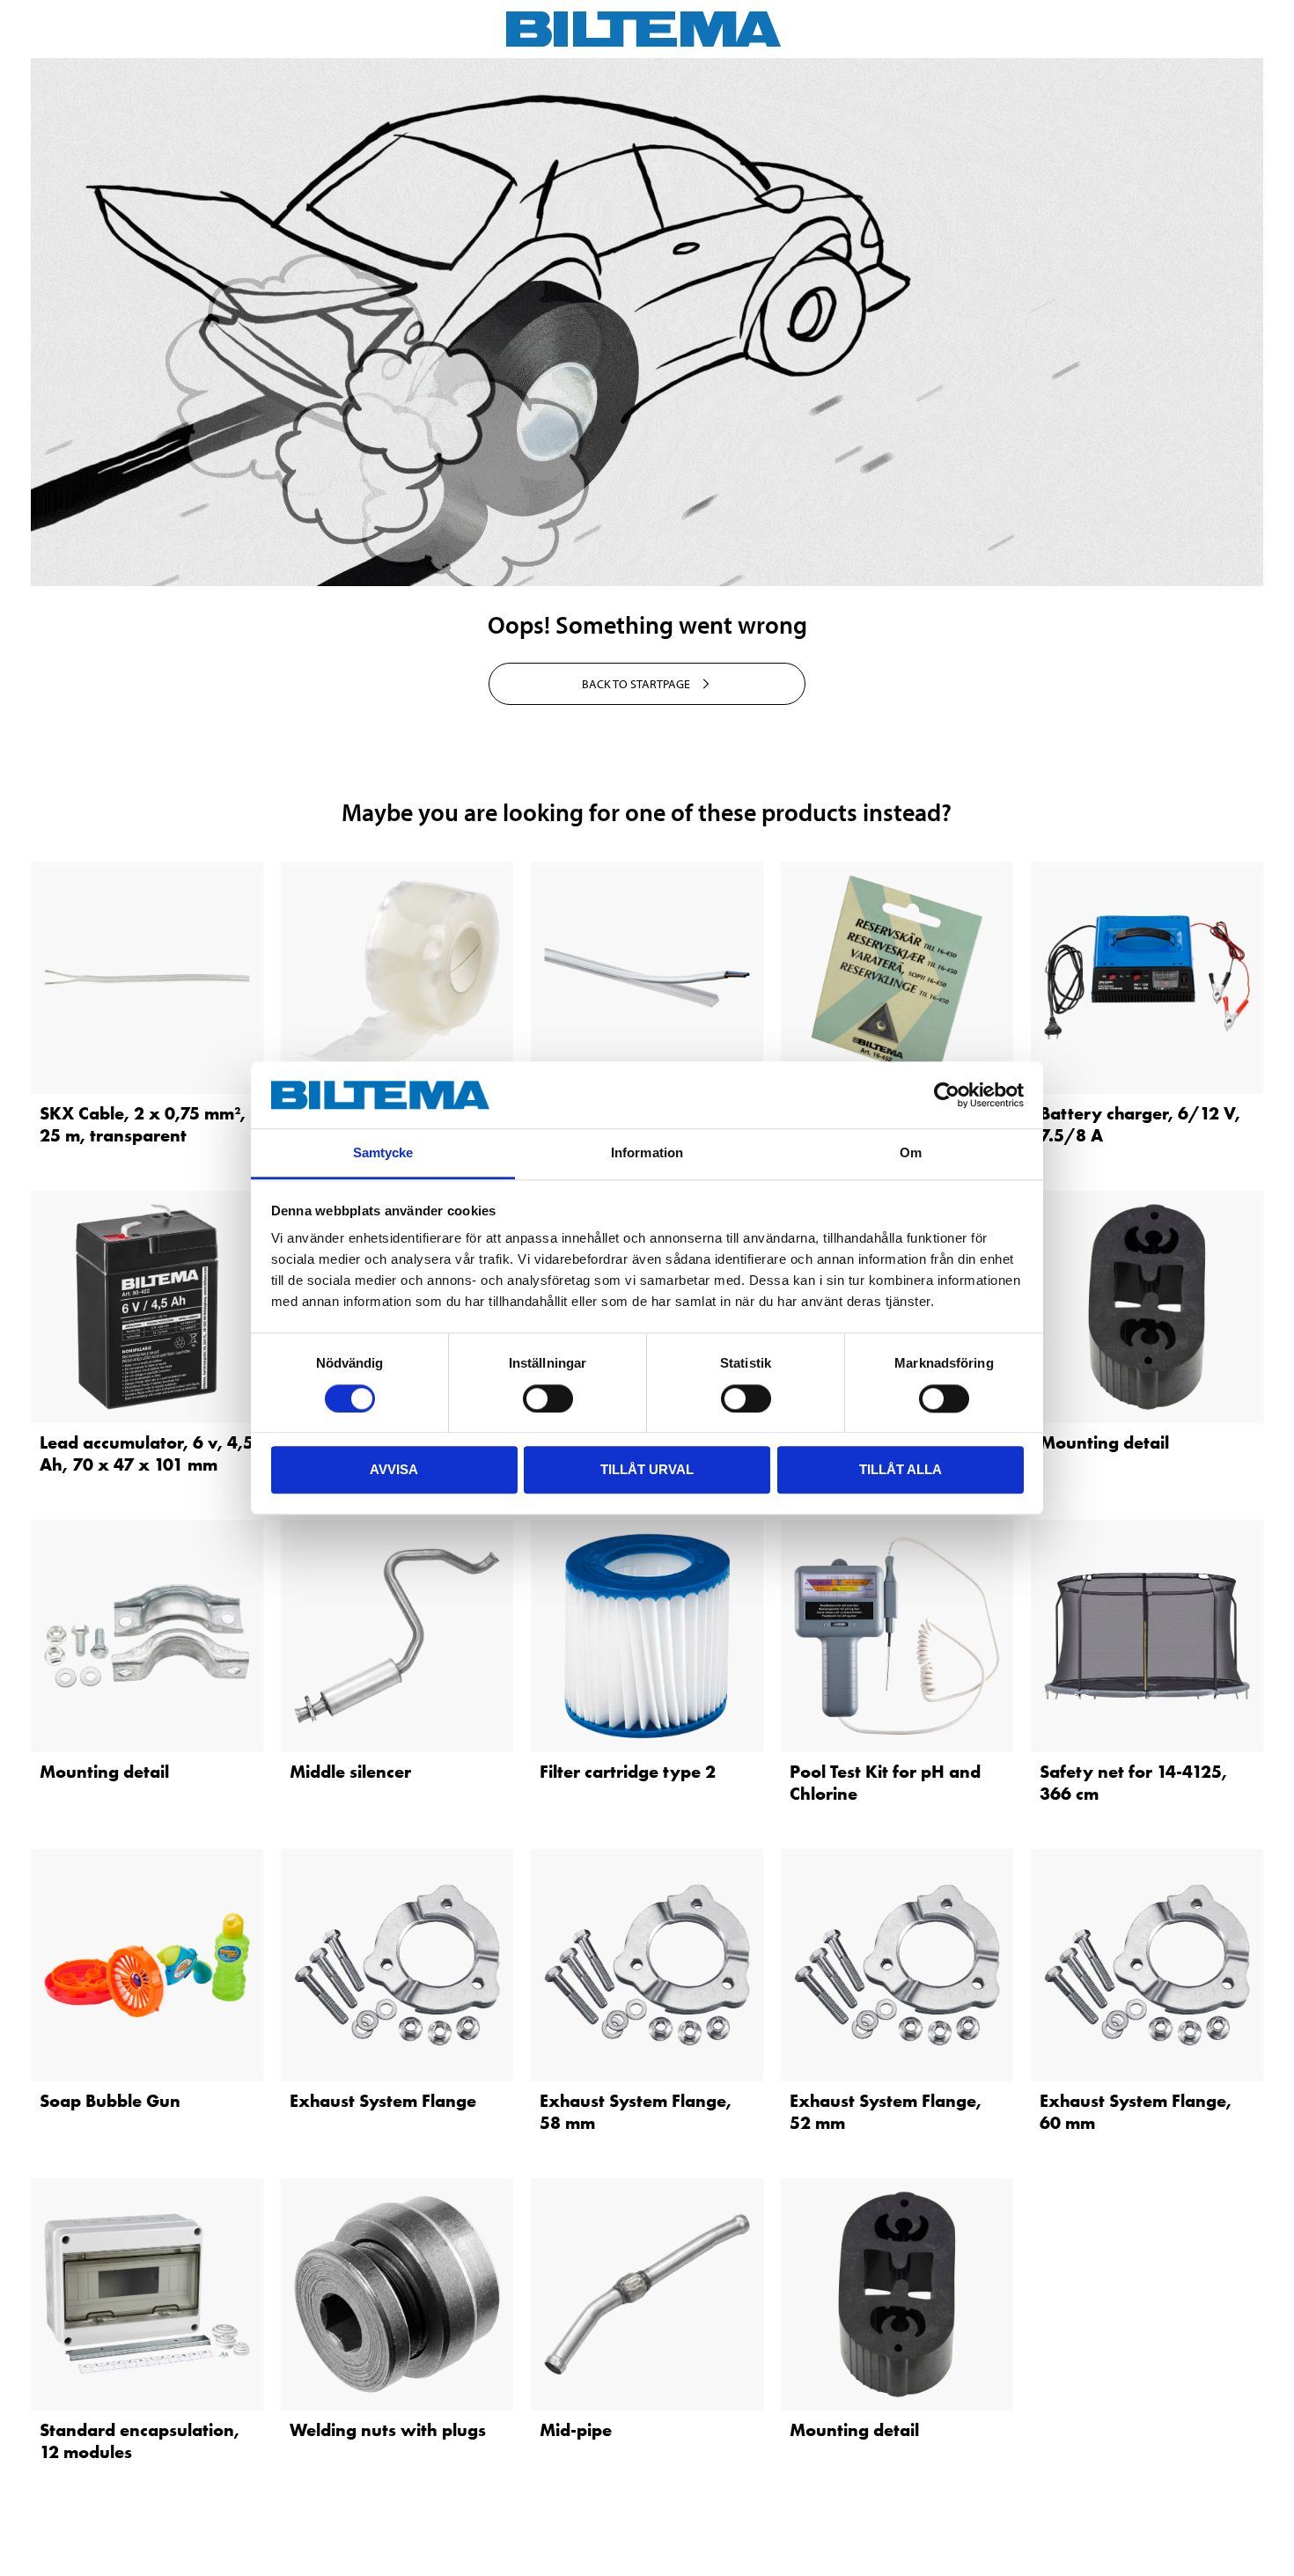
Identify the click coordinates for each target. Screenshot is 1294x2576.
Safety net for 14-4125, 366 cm (1133, 1783)
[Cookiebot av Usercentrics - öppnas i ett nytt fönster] (947, 1095)
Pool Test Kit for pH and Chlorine (885, 1783)
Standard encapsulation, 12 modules (140, 2441)
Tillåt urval (647, 1469)
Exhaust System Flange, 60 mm (1136, 2112)
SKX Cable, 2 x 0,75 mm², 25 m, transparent (143, 1124)
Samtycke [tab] (383, 1153)
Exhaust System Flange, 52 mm (886, 2112)
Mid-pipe (576, 2430)
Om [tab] (911, 1153)
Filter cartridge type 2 (628, 1772)
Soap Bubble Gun (110, 2101)
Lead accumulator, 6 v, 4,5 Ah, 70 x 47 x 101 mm (147, 1453)
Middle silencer (350, 1772)
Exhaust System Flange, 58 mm (636, 2112)
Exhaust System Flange (383, 2101)
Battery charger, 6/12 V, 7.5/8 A (1140, 1124)
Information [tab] (647, 1153)
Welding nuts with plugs (388, 2430)
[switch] (548, 1398)
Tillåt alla (901, 1469)
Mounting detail (1104, 1442)
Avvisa (394, 1469)
